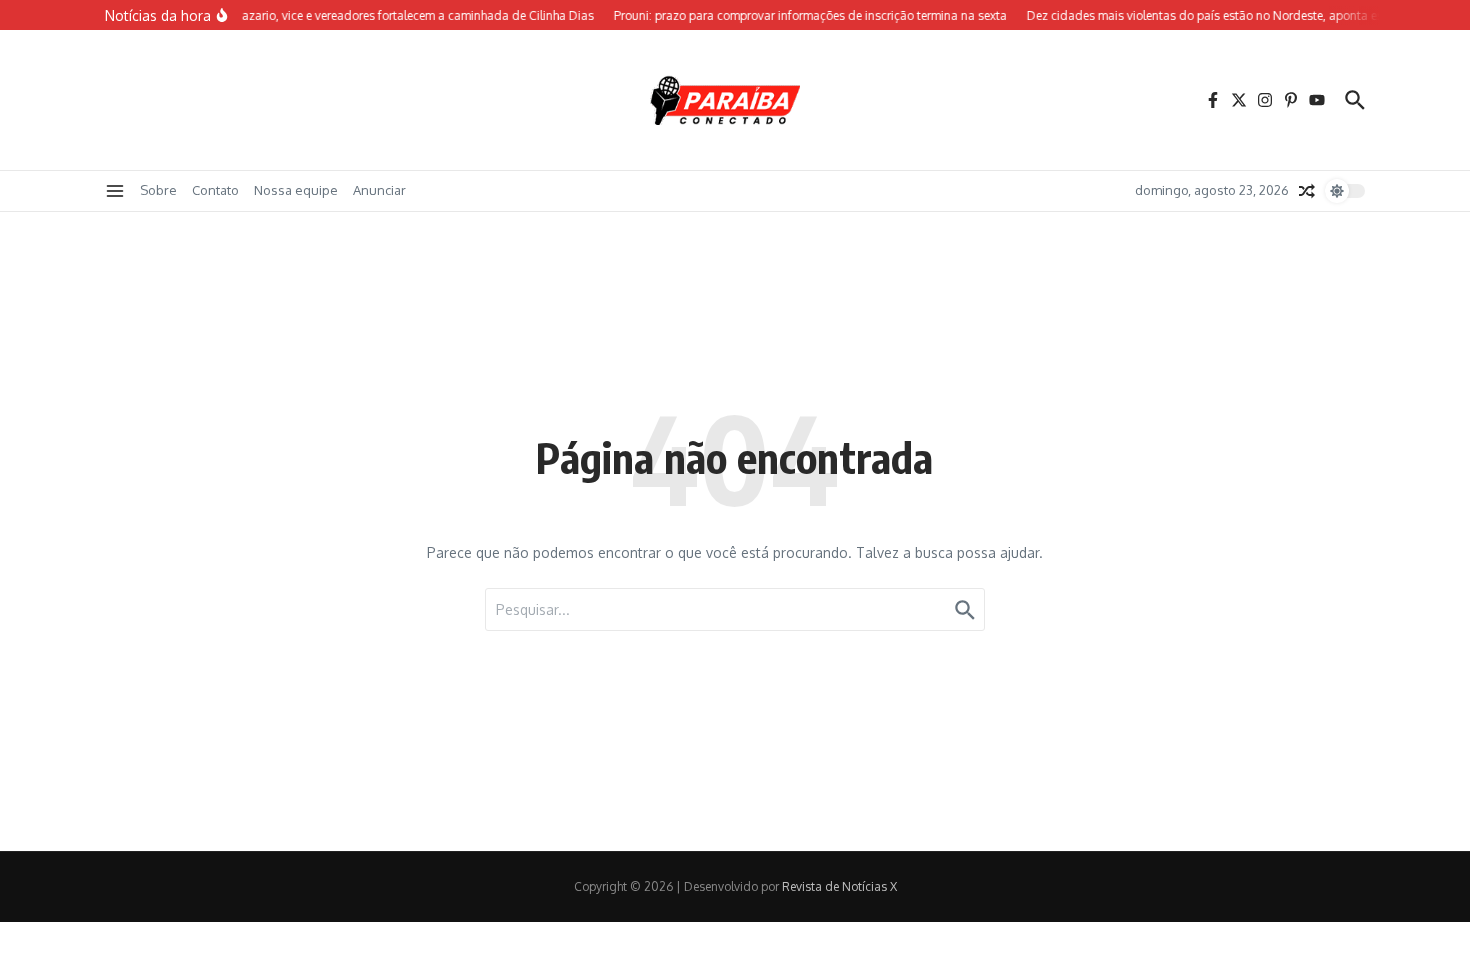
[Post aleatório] (1307, 191)
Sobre (158, 190)
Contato (215, 190)
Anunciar (379, 190)
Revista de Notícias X (839, 886)
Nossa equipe (296, 190)
